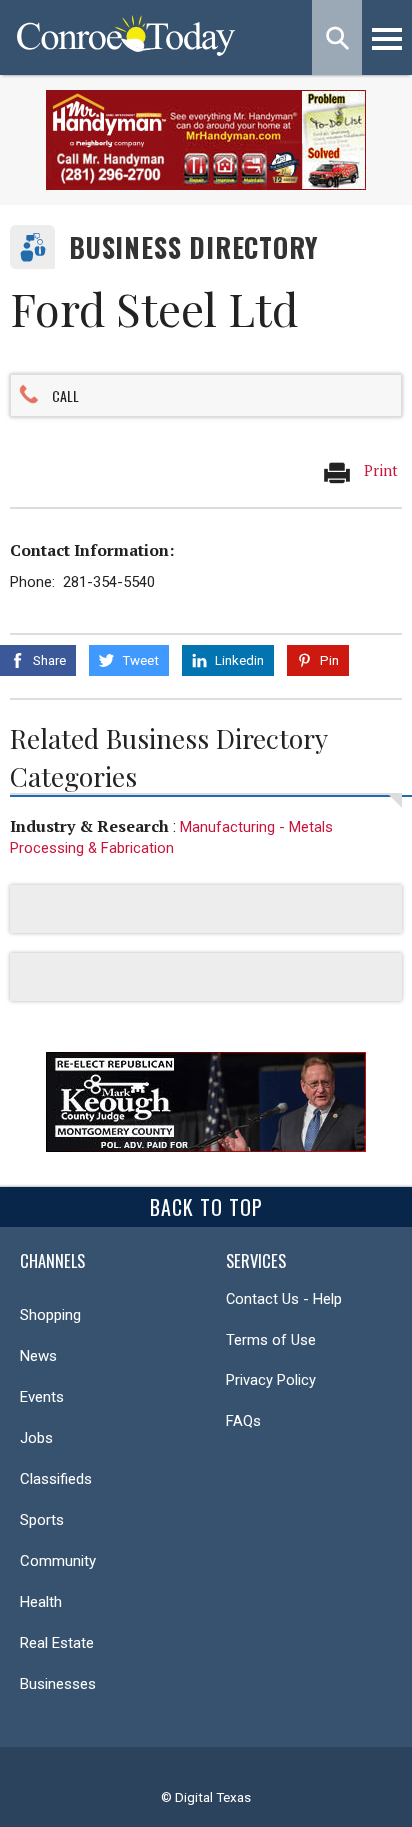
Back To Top (206, 1207)
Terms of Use (271, 1340)
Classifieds (56, 1479)
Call (65, 395)
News (38, 1356)
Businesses (58, 1684)
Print (379, 470)
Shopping (50, 1315)
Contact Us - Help (284, 1299)
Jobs (36, 1438)
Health (41, 1602)
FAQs (243, 1421)
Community (58, 1561)
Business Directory (193, 247)
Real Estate (57, 1643)
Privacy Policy (271, 1380)
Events (42, 1397)
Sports (42, 1520)
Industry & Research (89, 826)
